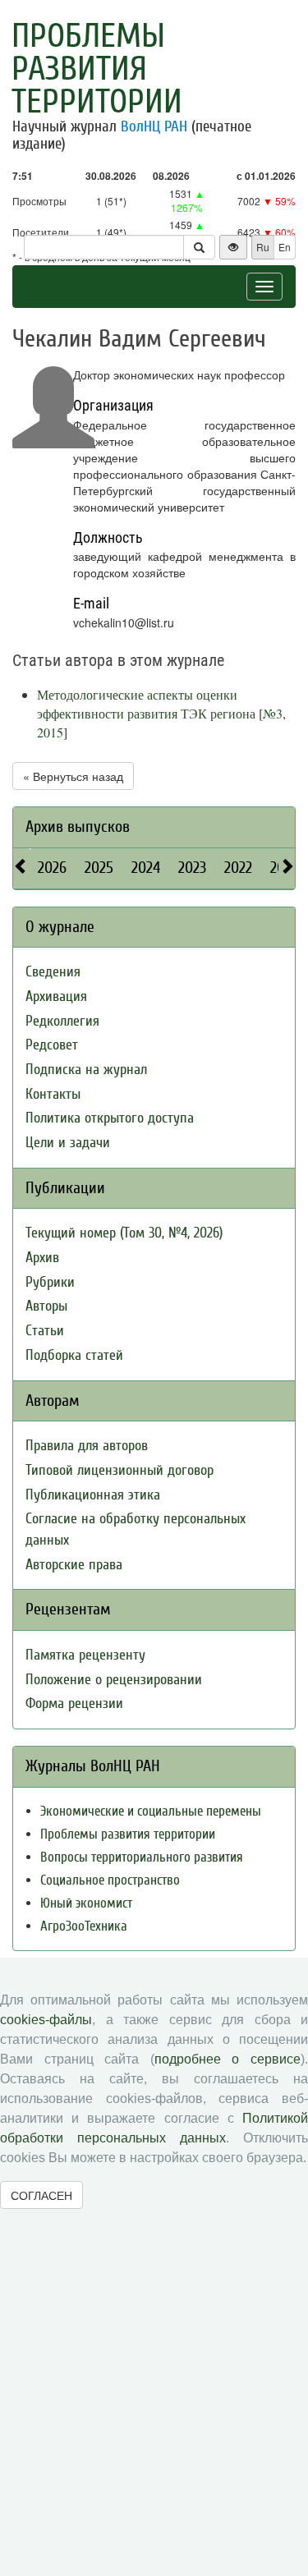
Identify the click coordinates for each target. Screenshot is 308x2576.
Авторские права (74, 1565)
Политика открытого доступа (110, 1118)
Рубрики (50, 1282)
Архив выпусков (78, 827)
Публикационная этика (93, 1495)
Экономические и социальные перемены (151, 1811)
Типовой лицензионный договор (120, 1470)
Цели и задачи (68, 1143)
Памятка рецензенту (85, 1655)
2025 (99, 868)
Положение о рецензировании (114, 1680)
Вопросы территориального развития (142, 1857)
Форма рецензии (74, 1704)
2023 (192, 868)
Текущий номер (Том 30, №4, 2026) (124, 1233)
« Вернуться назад (73, 776)
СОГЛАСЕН (41, 2195)
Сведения (53, 972)
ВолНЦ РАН (154, 126)
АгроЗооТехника (84, 1926)
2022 (238, 868)
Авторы (46, 1306)
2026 (52, 868)
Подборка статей (74, 1355)
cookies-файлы (46, 2020)
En (285, 247)
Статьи (45, 1331)
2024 (146, 868)
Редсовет (52, 1045)
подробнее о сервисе (228, 2059)
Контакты (53, 1094)
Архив (42, 1258)
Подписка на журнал (86, 1070)
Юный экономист (86, 1903)
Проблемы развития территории (97, 69)
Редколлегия (62, 1021)
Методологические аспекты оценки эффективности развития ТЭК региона (146, 704)
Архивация (56, 996)
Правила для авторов (87, 1446)
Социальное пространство (110, 1880)
